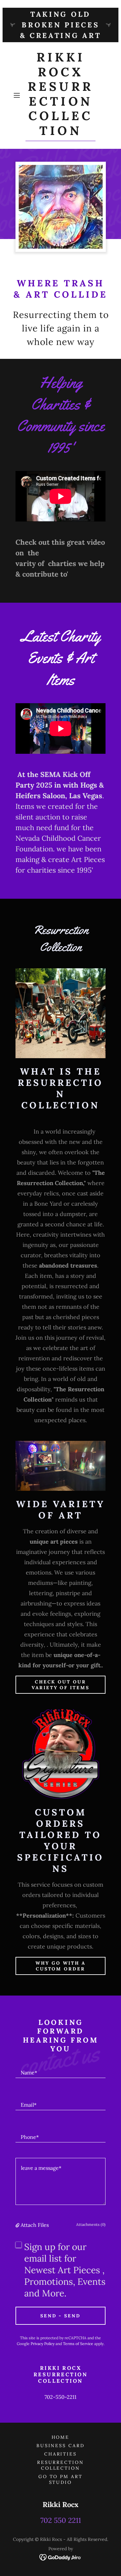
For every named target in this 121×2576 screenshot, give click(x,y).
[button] (18, 95)
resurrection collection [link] (61, 2465)
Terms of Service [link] (78, 2344)
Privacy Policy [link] (43, 2344)
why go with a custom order (60, 1966)
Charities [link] (61, 2454)
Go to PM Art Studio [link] (61, 2479)
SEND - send (61, 2316)
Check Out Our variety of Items (61, 1685)
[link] (61, 96)
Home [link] (61, 2437)
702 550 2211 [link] (61, 2520)
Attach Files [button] (35, 2225)
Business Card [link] (61, 2446)
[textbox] (60, 2070)
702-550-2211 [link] (60, 2397)
